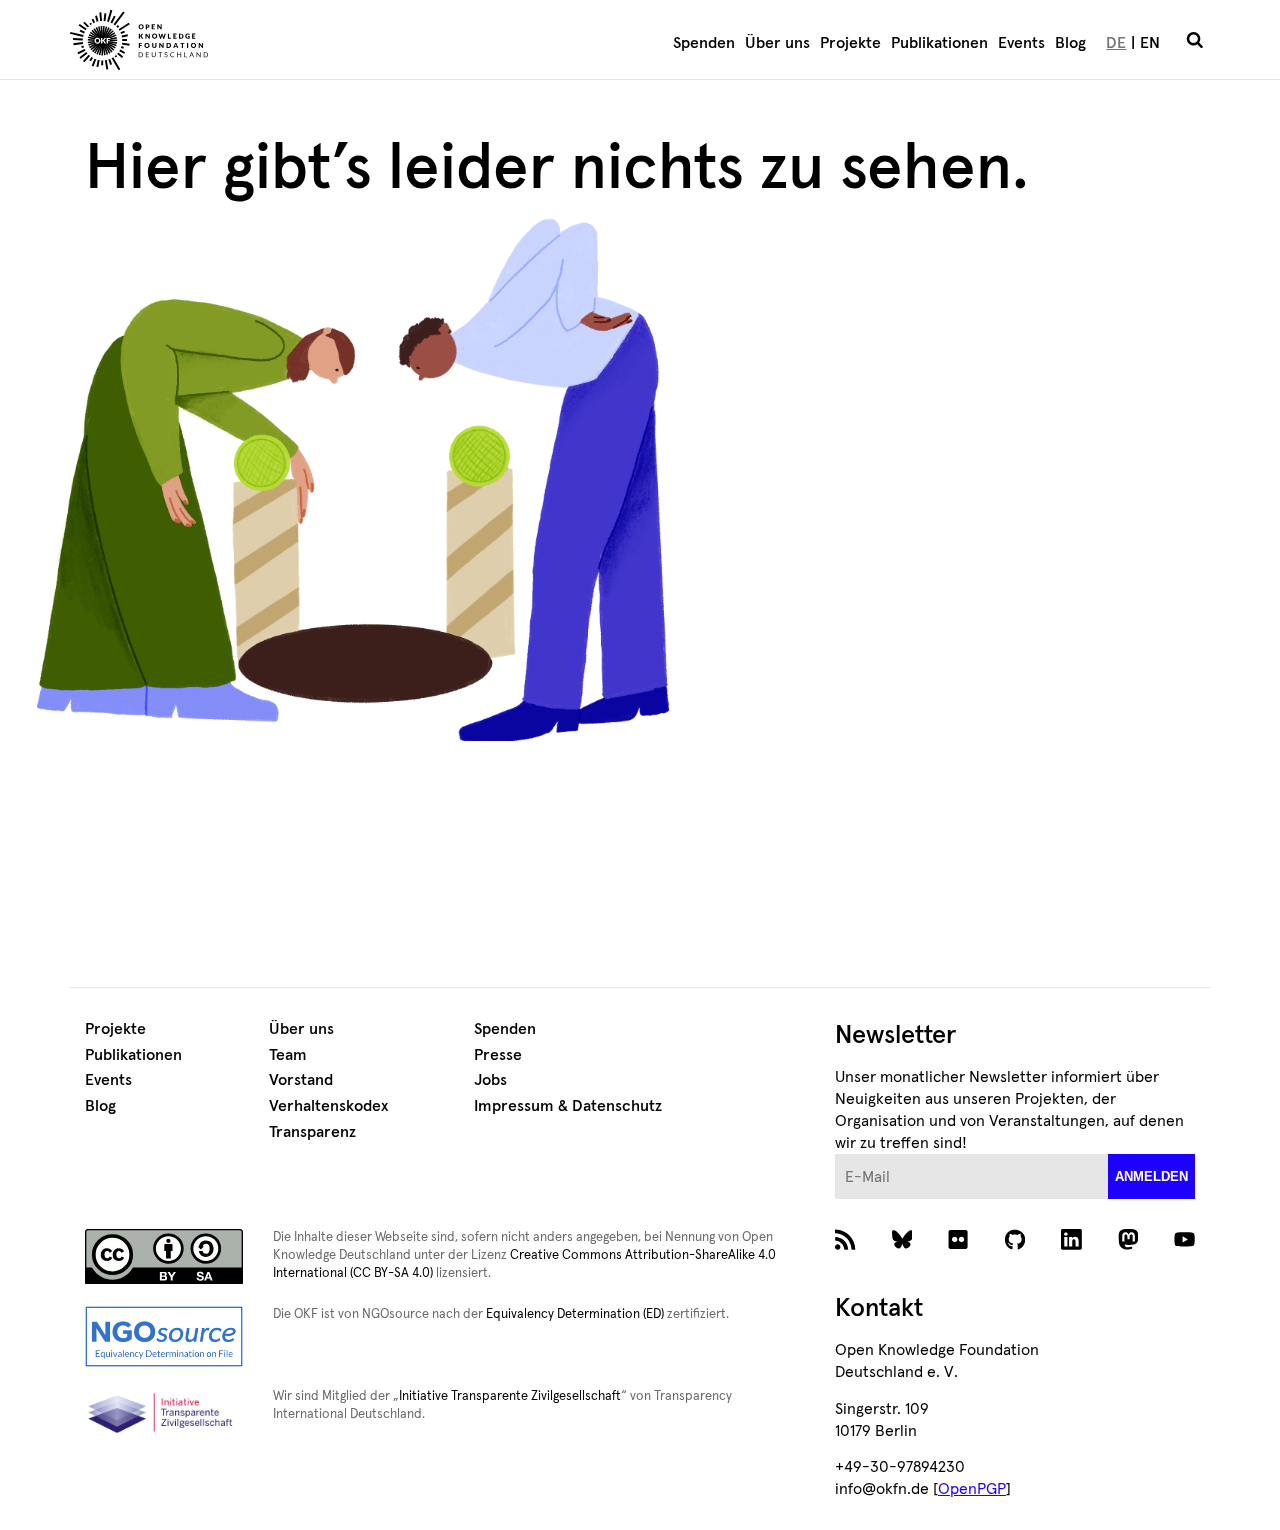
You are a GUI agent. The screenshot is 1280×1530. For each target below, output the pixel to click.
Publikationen (939, 43)
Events (1021, 43)
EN (1150, 43)
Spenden (704, 43)
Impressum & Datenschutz (568, 1106)
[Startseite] (255, 43)
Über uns (777, 43)
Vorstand (301, 1080)
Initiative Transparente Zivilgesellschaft (510, 1396)
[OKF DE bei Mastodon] (1128, 1245)
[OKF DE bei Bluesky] (902, 1245)
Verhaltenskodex (328, 1106)
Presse (498, 1055)
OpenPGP (972, 1489)
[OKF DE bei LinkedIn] (1071, 1245)
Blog (1070, 43)
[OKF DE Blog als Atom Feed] (845, 1245)
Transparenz (312, 1132)
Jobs (490, 1080)
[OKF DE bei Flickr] (958, 1245)
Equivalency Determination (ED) (575, 1314)
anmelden (1151, 1176)
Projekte (850, 43)
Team (288, 1055)
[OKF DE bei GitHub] (1015, 1245)
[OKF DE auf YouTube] (1184, 1245)
